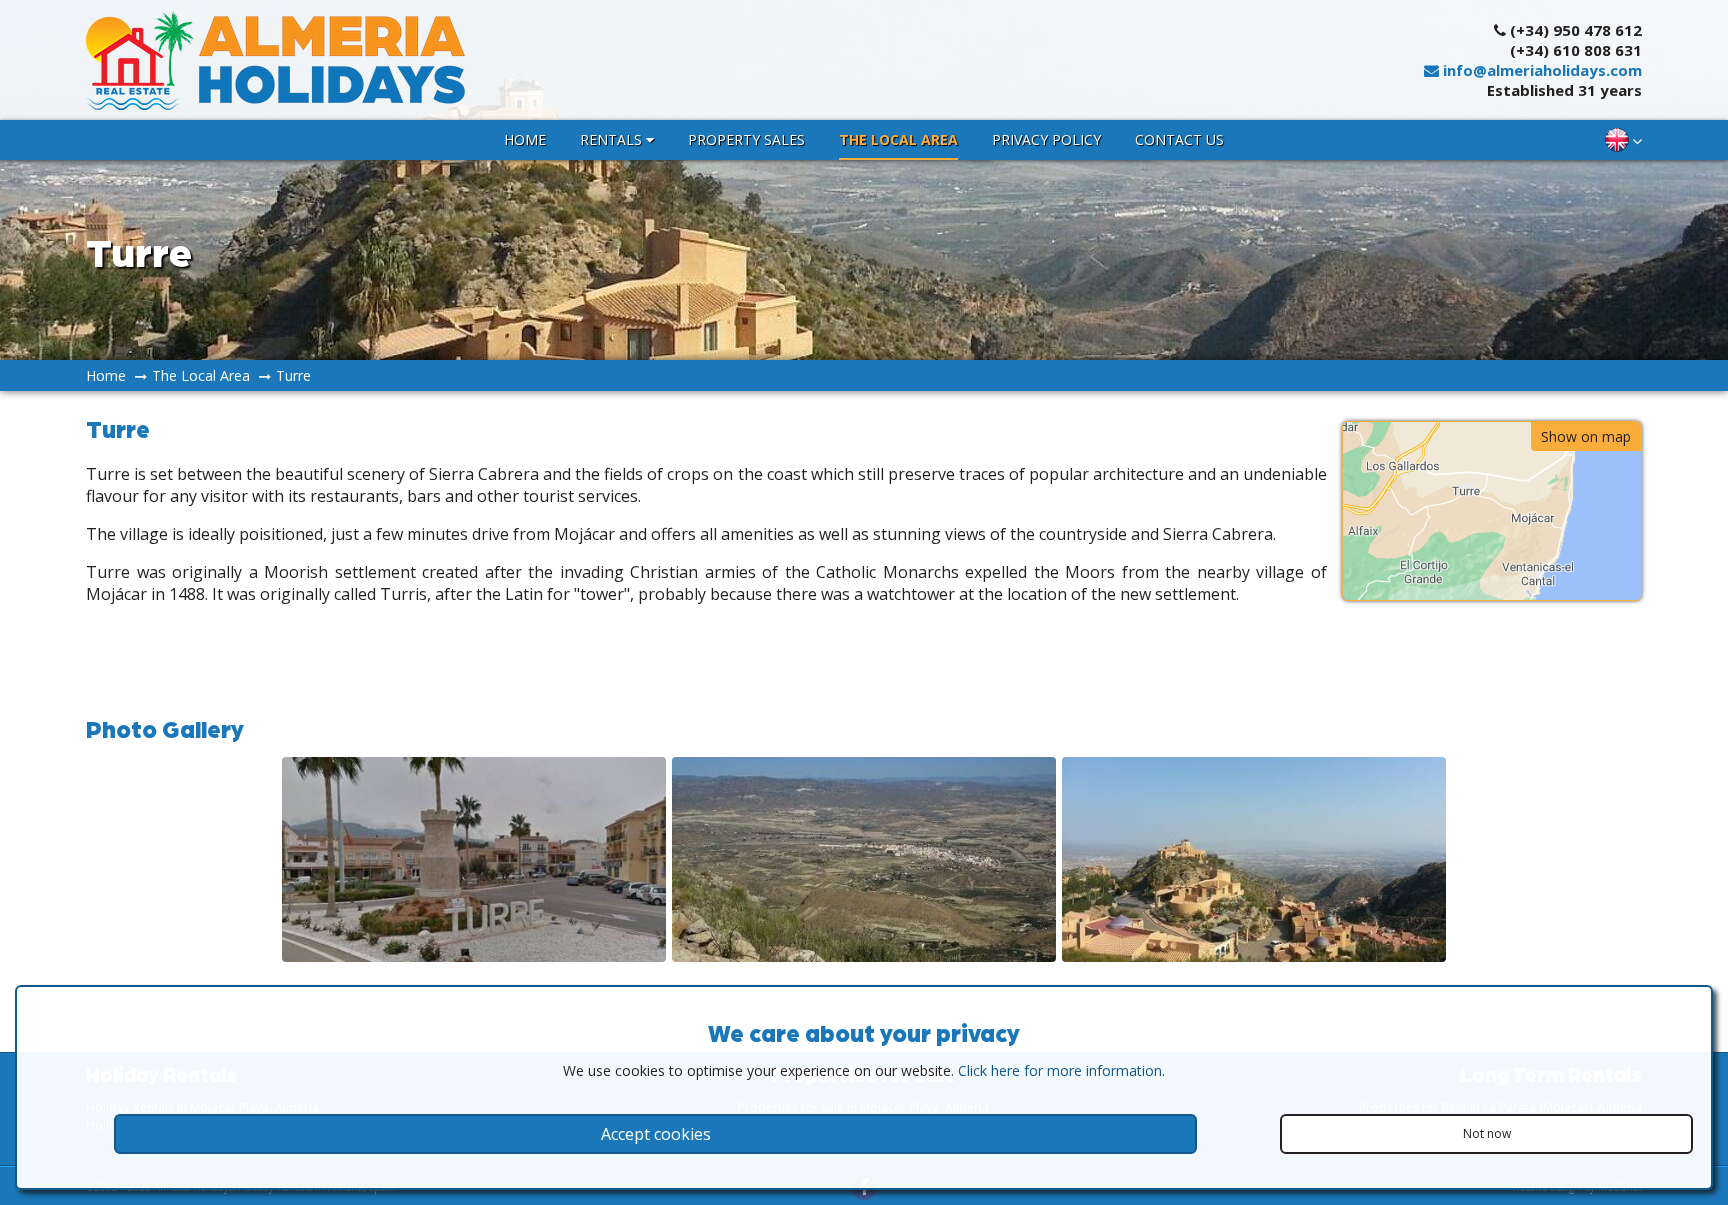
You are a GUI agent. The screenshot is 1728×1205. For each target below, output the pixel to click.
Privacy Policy (1046, 139)
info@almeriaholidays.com (1540, 70)
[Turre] (474, 956)
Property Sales (746, 139)
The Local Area (898, 139)
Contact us (1179, 139)
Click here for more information (1060, 1070)
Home (525, 139)
